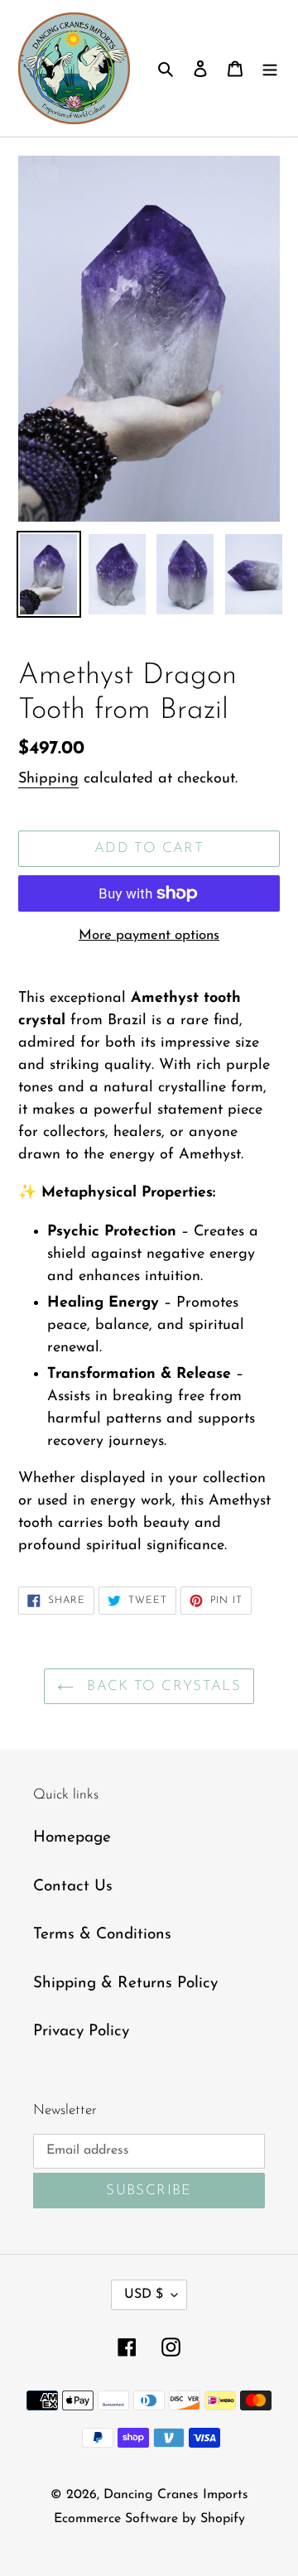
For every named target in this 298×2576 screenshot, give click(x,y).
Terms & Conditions (102, 1935)
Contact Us (73, 1887)
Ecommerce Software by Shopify (149, 2519)
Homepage (72, 1838)
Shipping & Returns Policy (125, 1984)
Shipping (48, 779)
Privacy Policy (81, 2032)
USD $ (144, 2294)
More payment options (149, 935)
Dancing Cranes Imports (176, 2495)
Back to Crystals (161, 1686)
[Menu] (270, 68)
